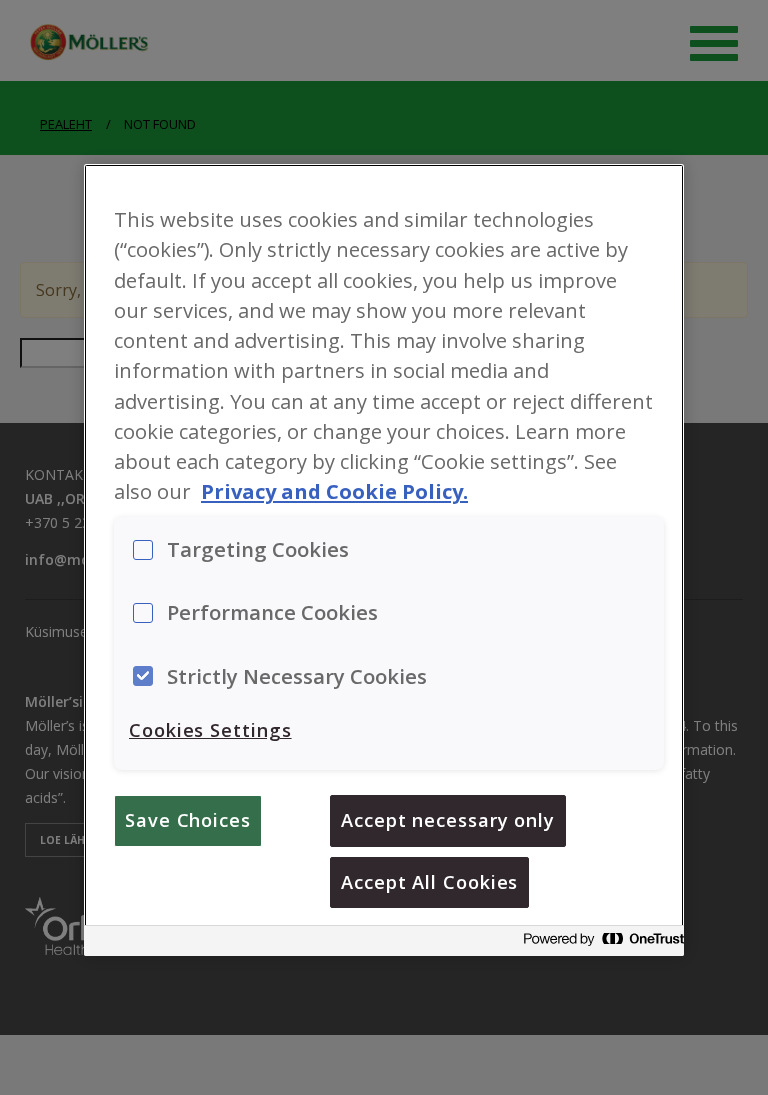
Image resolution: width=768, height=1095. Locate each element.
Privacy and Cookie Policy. (334, 491)
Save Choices (188, 820)
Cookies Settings (210, 730)
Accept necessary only (448, 820)
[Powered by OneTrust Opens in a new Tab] (598, 943)
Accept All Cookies (429, 882)
